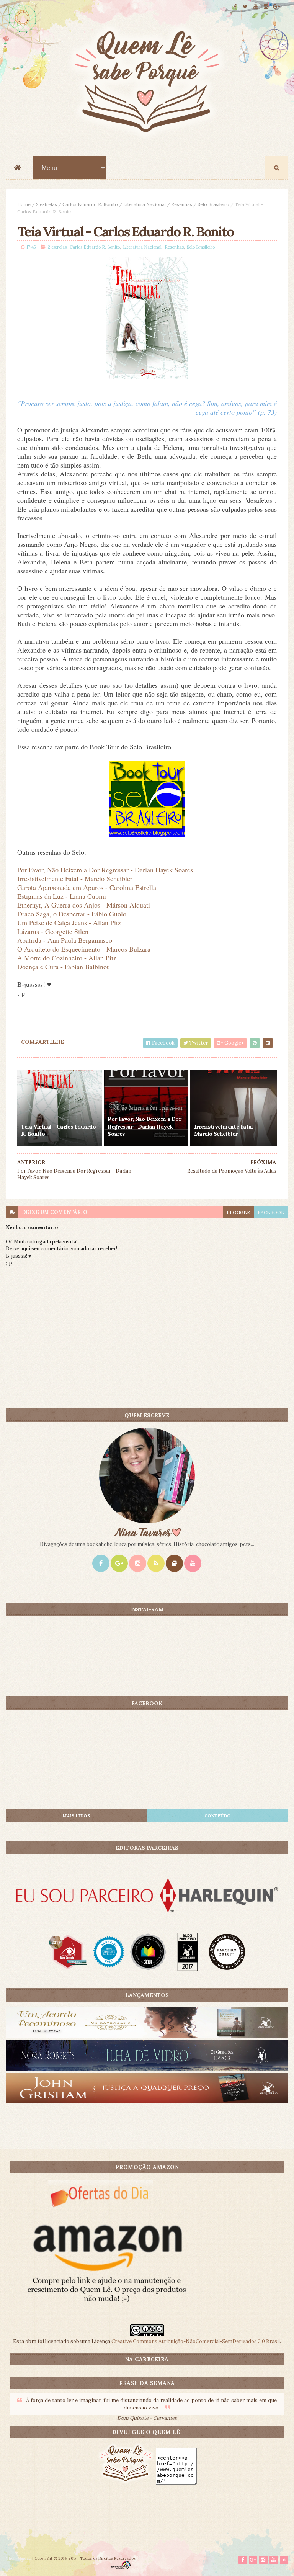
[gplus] (276, 7)
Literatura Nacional (145, 204)
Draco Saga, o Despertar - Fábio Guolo (72, 914)
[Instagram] (138, 1563)
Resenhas (182, 204)
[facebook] (235, 7)
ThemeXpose (18, 2558)
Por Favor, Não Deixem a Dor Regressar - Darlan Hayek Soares (105, 870)
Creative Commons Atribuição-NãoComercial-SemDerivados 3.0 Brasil (196, 2341)
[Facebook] (101, 1563)
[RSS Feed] (156, 1563)
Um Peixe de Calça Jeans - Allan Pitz (69, 922)
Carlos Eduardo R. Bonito (90, 204)
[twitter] (245, 7)
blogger (238, 1212)
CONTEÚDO (218, 1816)
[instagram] (266, 7)
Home (24, 204)
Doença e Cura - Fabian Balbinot (63, 967)
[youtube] (256, 7)
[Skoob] (174, 1563)
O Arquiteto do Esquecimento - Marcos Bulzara (84, 949)
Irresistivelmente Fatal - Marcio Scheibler (75, 878)
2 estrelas (47, 204)
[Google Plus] (119, 1563)
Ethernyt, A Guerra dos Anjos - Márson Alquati (84, 905)
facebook (271, 1212)
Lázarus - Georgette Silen (53, 931)
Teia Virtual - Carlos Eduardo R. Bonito (58, 1130)
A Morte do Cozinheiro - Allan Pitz (67, 958)
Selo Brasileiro (213, 204)
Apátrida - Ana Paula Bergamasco (65, 940)
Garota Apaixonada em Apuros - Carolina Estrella (87, 887)
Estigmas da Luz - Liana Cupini (62, 896)
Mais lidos (76, 1816)
